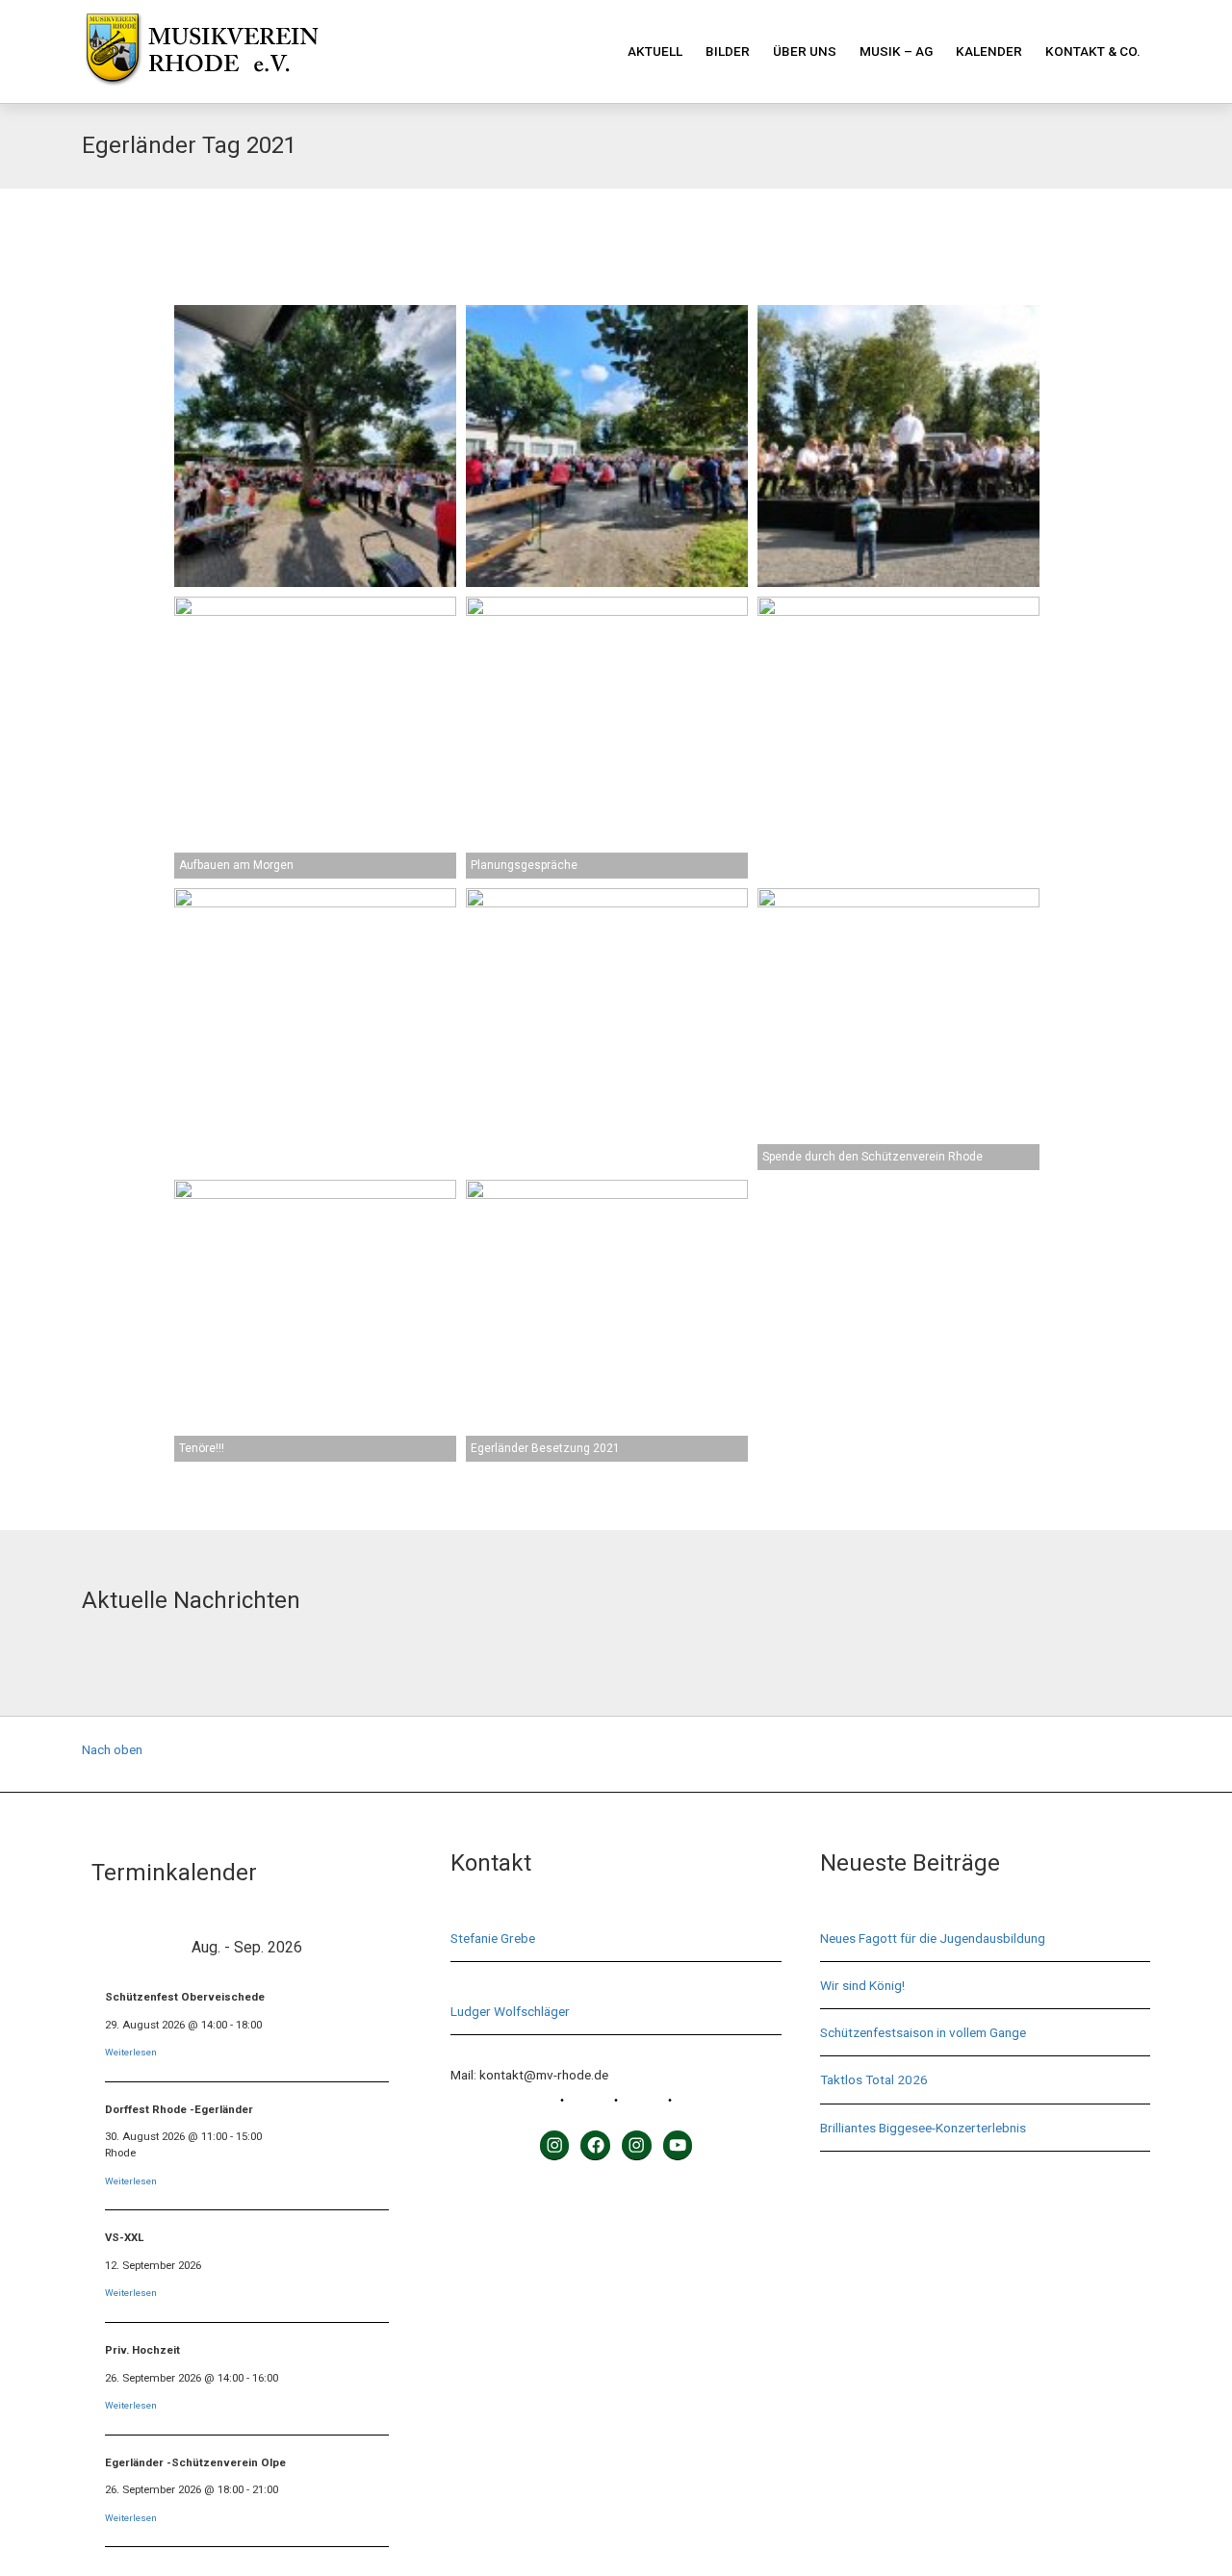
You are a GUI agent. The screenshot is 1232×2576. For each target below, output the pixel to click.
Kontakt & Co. (1093, 51)
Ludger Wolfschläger (510, 2011)
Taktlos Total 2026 (874, 2079)
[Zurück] (123, 1947)
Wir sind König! (862, 1985)
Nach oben (112, 1749)
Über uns (805, 51)
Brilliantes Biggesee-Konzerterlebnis (923, 2128)
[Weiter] (372, 1947)
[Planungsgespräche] (607, 738)
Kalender (989, 51)
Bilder (728, 51)
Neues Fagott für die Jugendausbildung (933, 1938)
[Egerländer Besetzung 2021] (607, 1321)
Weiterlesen (131, 2052)
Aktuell (655, 51)
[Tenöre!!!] (315, 1321)
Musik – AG (896, 51)
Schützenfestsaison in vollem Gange (923, 2032)
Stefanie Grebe (493, 1938)
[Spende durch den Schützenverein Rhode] (898, 1029)
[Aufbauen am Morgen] (315, 738)
